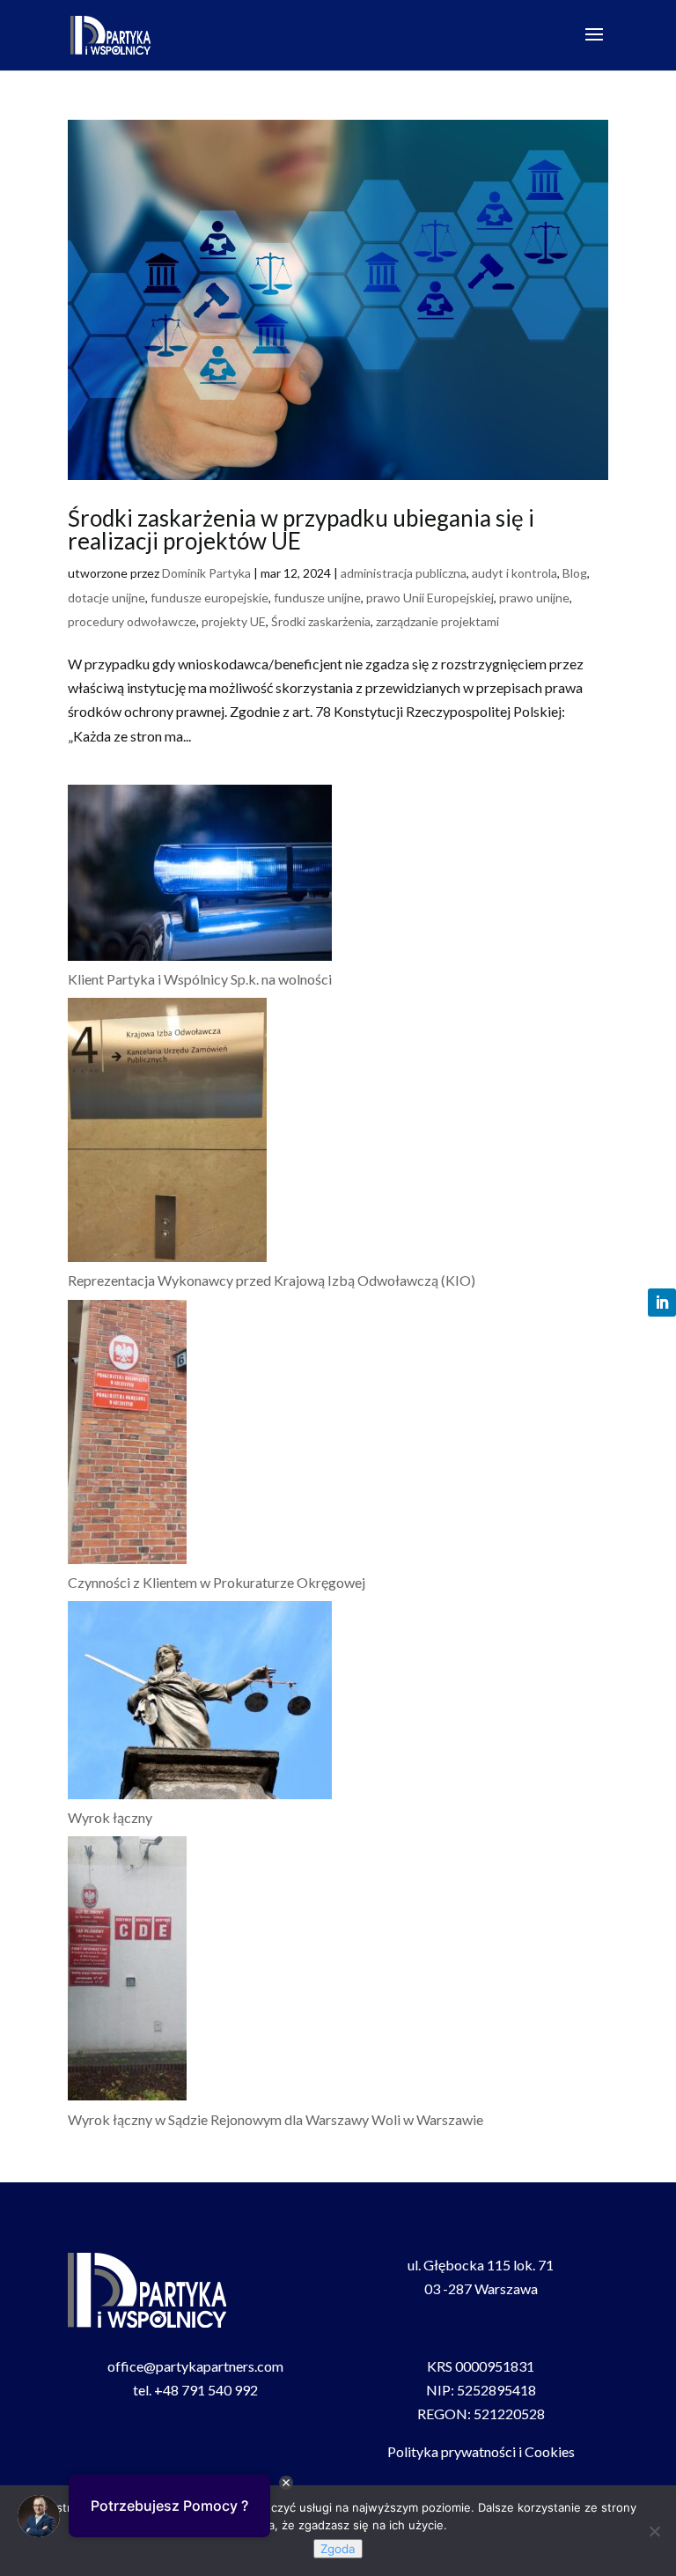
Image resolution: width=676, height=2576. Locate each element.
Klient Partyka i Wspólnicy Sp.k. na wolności (200, 979)
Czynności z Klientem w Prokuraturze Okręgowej (217, 1582)
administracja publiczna (404, 573)
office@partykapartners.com (195, 2366)
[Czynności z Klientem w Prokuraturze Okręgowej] (127, 1435)
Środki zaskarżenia (321, 621)
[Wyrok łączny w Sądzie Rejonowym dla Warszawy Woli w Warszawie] (127, 1971)
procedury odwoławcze (132, 621)
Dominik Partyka (206, 573)
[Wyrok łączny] (200, 1703)
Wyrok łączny (110, 1817)
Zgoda (338, 2549)
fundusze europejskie (209, 598)
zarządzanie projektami (437, 621)
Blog (575, 573)
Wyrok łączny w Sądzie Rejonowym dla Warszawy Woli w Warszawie (276, 2119)
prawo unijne (534, 598)
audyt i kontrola (514, 573)
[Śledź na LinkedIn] (662, 1303)
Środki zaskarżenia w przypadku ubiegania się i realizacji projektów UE (301, 529)
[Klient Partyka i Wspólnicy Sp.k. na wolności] (200, 876)
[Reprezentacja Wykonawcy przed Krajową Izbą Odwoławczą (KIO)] (167, 1133)
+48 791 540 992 (206, 2390)
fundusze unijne (317, 598)
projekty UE (234, 621)
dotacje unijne (107, 598)
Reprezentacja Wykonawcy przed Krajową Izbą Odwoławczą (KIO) (272, 1280)
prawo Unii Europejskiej (430, 598)
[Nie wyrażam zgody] (654, 2531)
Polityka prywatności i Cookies (481, 2451)
